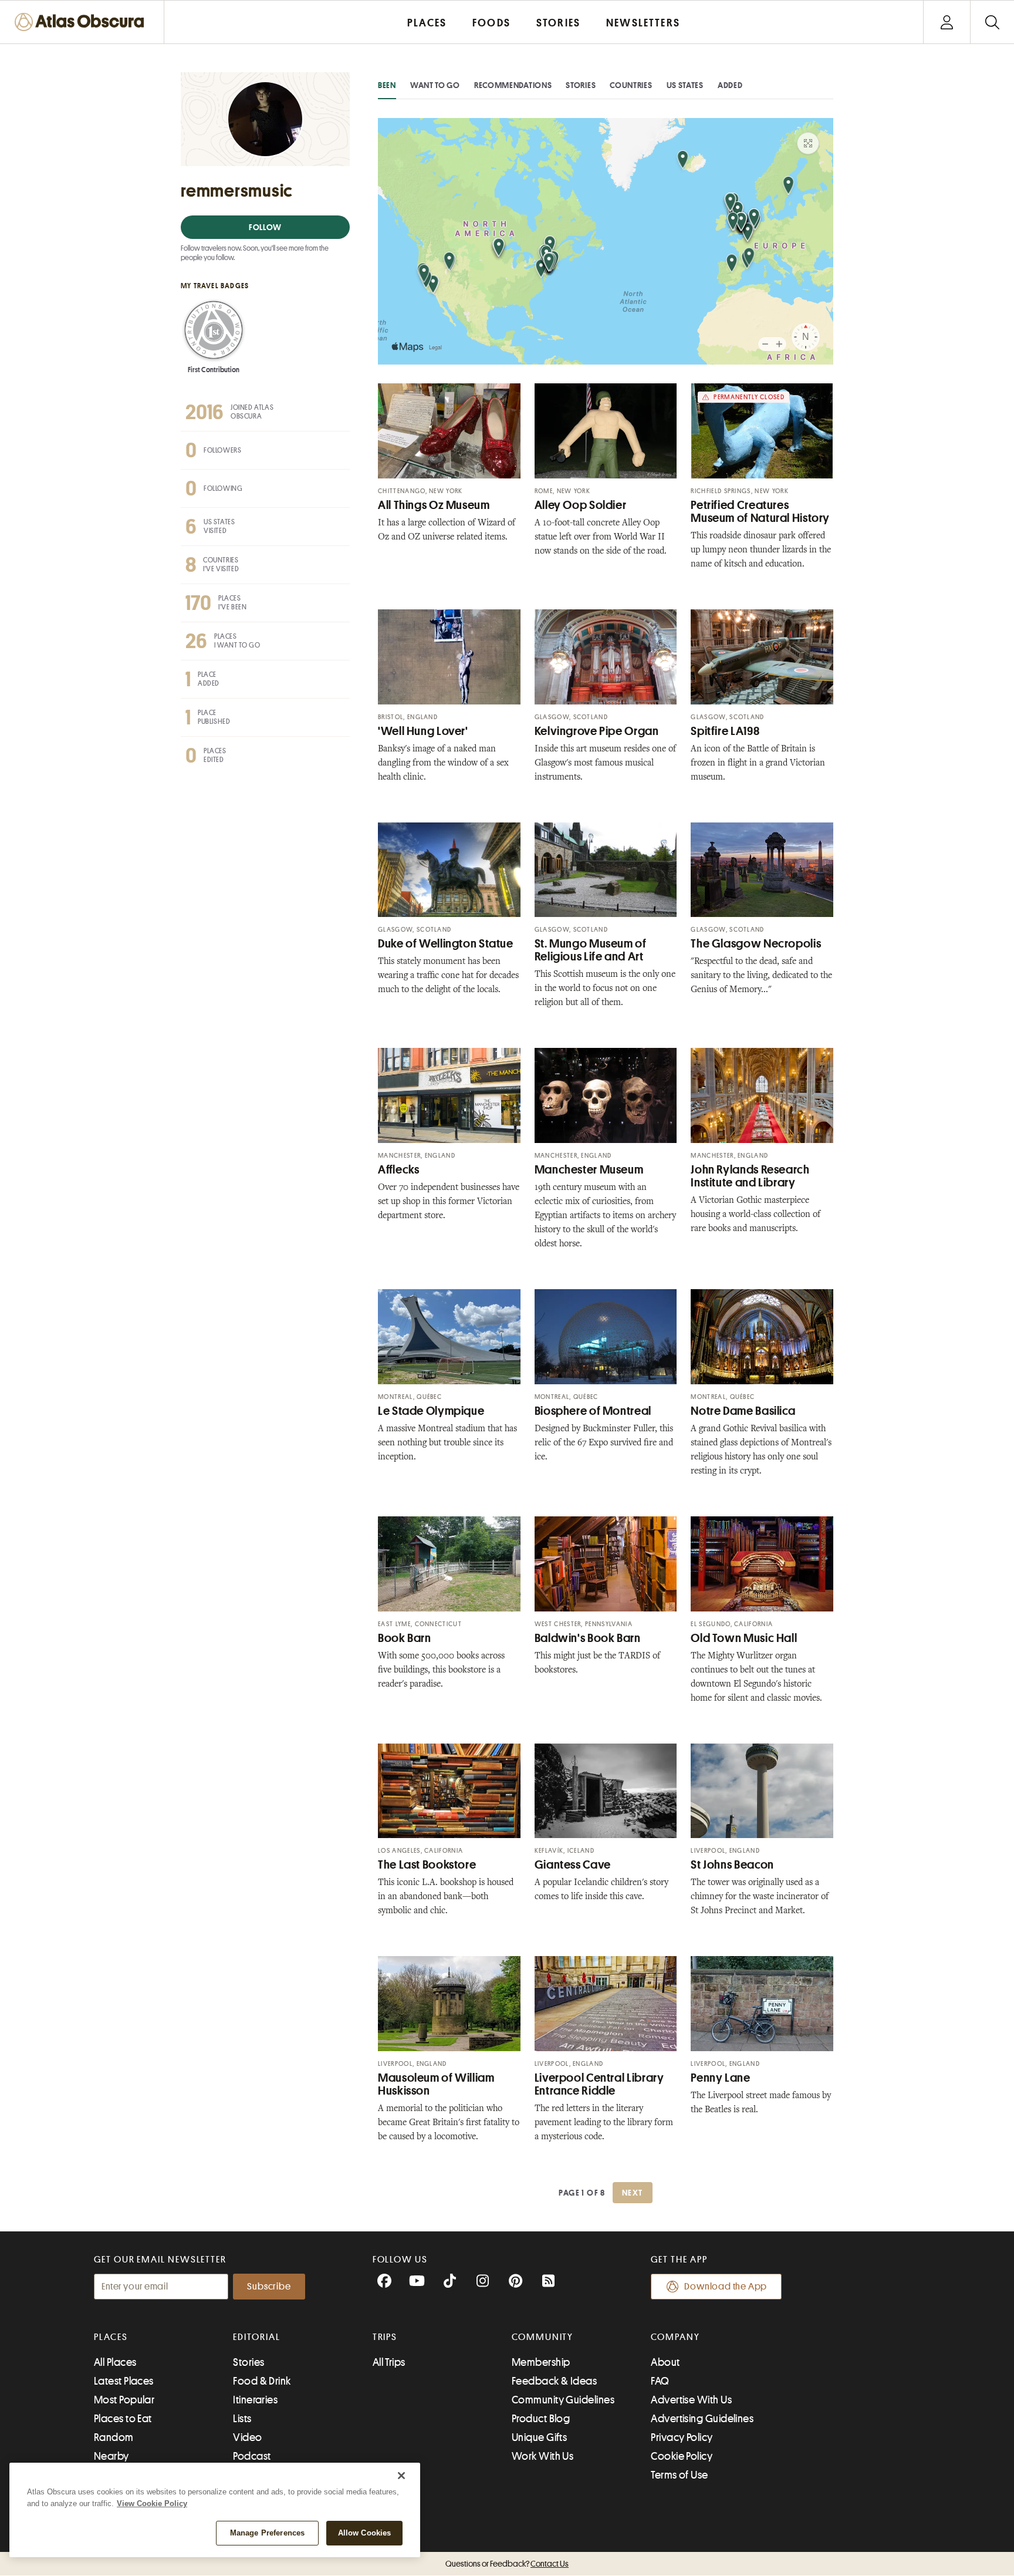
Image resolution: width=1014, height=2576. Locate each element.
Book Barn (405, 1638)
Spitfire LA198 (725, 731)
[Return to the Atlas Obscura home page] (82, 22)
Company (675, 2337)
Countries (631, 85)
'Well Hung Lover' (423, 731)
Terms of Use (679, 2475)
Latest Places (124, 2381)
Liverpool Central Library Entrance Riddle (599, 2084)
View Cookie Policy (152, 2503)
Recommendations (513, 85)
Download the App (726, 2287)
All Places (115, 2362)
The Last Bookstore (427, 1865)
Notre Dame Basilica (743, 1411)
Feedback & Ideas (554, 2381)
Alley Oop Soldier (581, 505)
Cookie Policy (682, 2456)
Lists (242, 2419)
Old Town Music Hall (744, 1638)
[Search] (992, 22)
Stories (581, 85)
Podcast (252, 2456)
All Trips (389, 2362)
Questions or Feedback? (507, 2564)
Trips (385, 2337)
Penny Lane (720, 2078)
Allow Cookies (365, 2533)
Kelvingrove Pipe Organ (597, 731)
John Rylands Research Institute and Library (750, 1176)
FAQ (660, 2381)
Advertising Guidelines (702, 2419)
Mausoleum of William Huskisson (436, 2084)
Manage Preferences (267, 2533)
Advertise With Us (691, 2400)
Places (111, 2337)
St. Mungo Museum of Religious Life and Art (591, 950)
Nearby (111, 2456)
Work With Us (543, 2456)
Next (633, 2193)
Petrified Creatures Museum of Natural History (760, 512)
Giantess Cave (573, 1865)
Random (114, 2437)
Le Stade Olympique (431, 1411)
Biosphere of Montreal (593, 1411)
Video (247, 2437)
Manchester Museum (589, 1170)
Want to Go (435, 85)
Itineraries (255, 2400)
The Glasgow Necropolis (756, 944)
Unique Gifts (539, 2437)
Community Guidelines (563, 2400)
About (665, 2362)
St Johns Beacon (732, 1865)
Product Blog (541, 2419)
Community (543, 2337)
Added (730, 85)
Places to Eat (123, 2419)
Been (387, 85)
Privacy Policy (682, 2437)
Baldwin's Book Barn (588, 1638)
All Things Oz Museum (434, 505)
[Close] (401, 2476)
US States (685, 85)
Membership (541, 2362)
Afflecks (398, 1170)
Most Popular (124, 2400)
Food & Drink (262, 2381)
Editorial (256, 2337)
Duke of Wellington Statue (446, 944)
